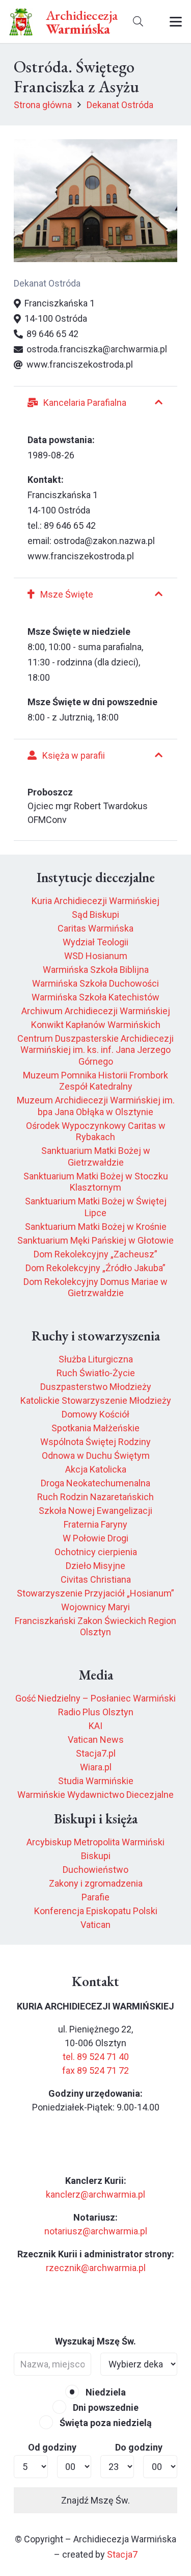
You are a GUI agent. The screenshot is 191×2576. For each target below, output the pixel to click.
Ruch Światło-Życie (96, 1373)
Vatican (95, 1925)
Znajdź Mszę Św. (95, 2500)
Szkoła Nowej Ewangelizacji (95, 1511)
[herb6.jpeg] (21, 22)
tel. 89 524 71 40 (96, 2057)
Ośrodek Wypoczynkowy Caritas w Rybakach (96, 1131)
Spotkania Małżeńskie (95, 1428)
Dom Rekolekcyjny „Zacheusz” (95, 1254)
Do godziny (139, 2447)
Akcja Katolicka (96, 1469)
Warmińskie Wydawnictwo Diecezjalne (95, 1795)
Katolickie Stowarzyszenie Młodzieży (96, 1400)
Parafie (95, 1897)
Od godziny (52, 2447)
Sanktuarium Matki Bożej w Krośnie (96, 1227)
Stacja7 (122, 2554)
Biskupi (96, 1856)
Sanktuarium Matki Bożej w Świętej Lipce (96, 1207)
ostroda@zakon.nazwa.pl (104, 541)
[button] (138, 22)
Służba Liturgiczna (96, 1359)
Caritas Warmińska (95, 928)
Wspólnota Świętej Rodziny (95, 1442)
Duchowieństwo (95, 1870)
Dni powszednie (105, 2407)
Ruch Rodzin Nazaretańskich (95, 1497)
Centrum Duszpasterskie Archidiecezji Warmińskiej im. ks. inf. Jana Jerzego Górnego (95, 1050)
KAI (95, 1726)
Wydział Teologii (95, 942)
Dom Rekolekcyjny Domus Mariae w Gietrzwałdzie (95, 1287)
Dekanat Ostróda (47, 283)
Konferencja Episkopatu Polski (96, 1911)
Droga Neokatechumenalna (95, 1483)
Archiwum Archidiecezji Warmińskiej (96, 1011)
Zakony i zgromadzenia (96, 1883)
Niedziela (105, 2392)
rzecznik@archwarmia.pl (96, 2268)
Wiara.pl (96, 1767)
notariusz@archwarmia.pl (96, 2231)
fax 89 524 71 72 (95, 2070)
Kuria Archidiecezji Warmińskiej (95, 901)
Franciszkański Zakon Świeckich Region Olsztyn (95, 1627)
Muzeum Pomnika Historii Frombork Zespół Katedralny (95, 1081)
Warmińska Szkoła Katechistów (95, 997)
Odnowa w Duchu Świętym (96, 1456)
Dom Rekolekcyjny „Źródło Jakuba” (95, 1268)
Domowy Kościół (95, 1414)
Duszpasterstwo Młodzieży (96, 1387)
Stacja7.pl (96, 1753)
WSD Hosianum (96, 956)
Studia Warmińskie (96, 1781)
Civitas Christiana (96, 1579)
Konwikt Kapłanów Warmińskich (96, 1025)
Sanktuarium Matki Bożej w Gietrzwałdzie (96, 1156)
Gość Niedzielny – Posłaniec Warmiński (95, 1698)
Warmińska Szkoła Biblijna (96, 970)
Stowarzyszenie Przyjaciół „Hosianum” (95, 1593)
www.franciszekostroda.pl (81, 556)
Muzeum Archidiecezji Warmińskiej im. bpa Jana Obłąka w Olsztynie (96, 1106)
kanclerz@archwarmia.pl (95, 2194)
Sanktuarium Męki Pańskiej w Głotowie (95, 1240)
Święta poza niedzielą (105, 2423)
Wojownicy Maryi (95, 1607)
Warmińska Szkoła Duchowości (95, 983)
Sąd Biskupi (95, 915)
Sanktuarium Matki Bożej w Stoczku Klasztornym (96, 1182)
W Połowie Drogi (95, 1538)
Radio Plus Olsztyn (96, 1712)
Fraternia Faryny (95, 1524)
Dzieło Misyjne (95, 1566)
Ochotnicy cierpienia (96, 1552)
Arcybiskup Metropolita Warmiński (95, 1842)
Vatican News (96, 1740)
